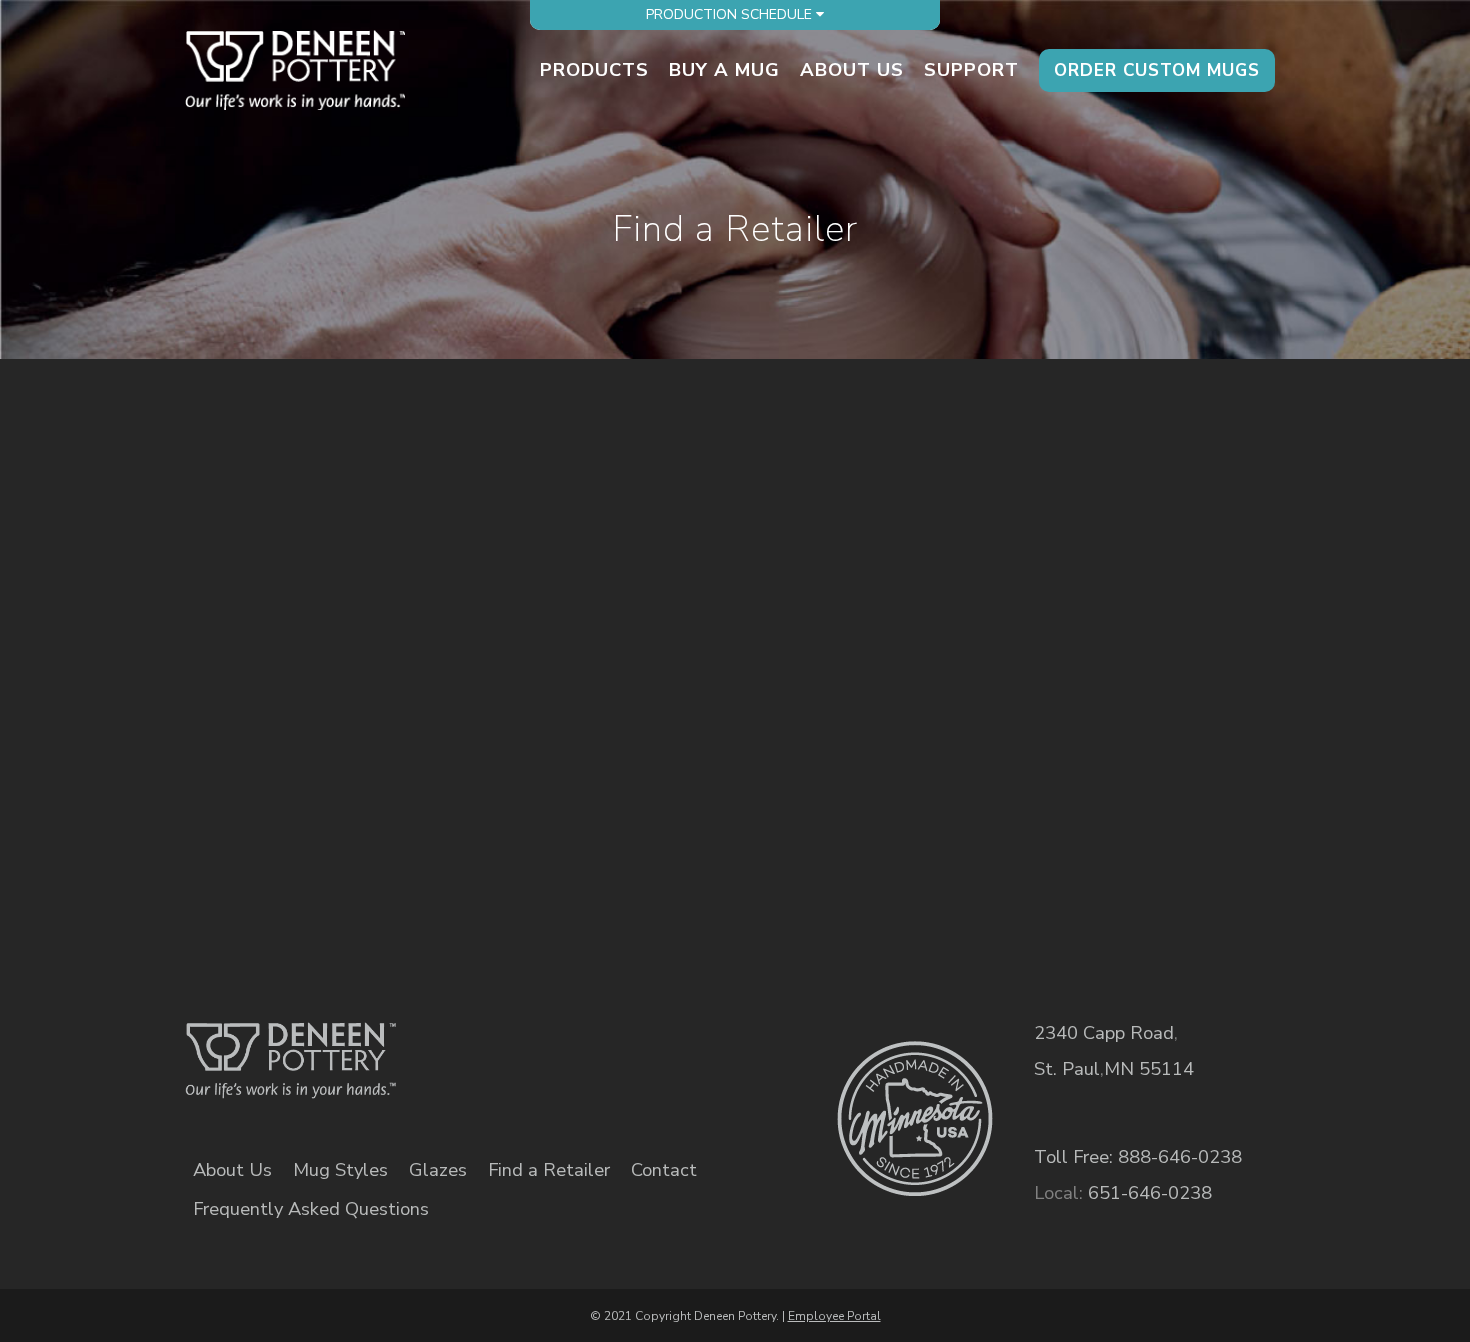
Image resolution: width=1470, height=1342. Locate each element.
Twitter (578, 1047)
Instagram (647, 1047)
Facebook (509, 1047)
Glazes (438, 1170)
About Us (232, 1170)
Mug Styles (340, 1170)
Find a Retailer (549, 1170)
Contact (664, 1170)
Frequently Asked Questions (311, 1209)
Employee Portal (834, 1316)
